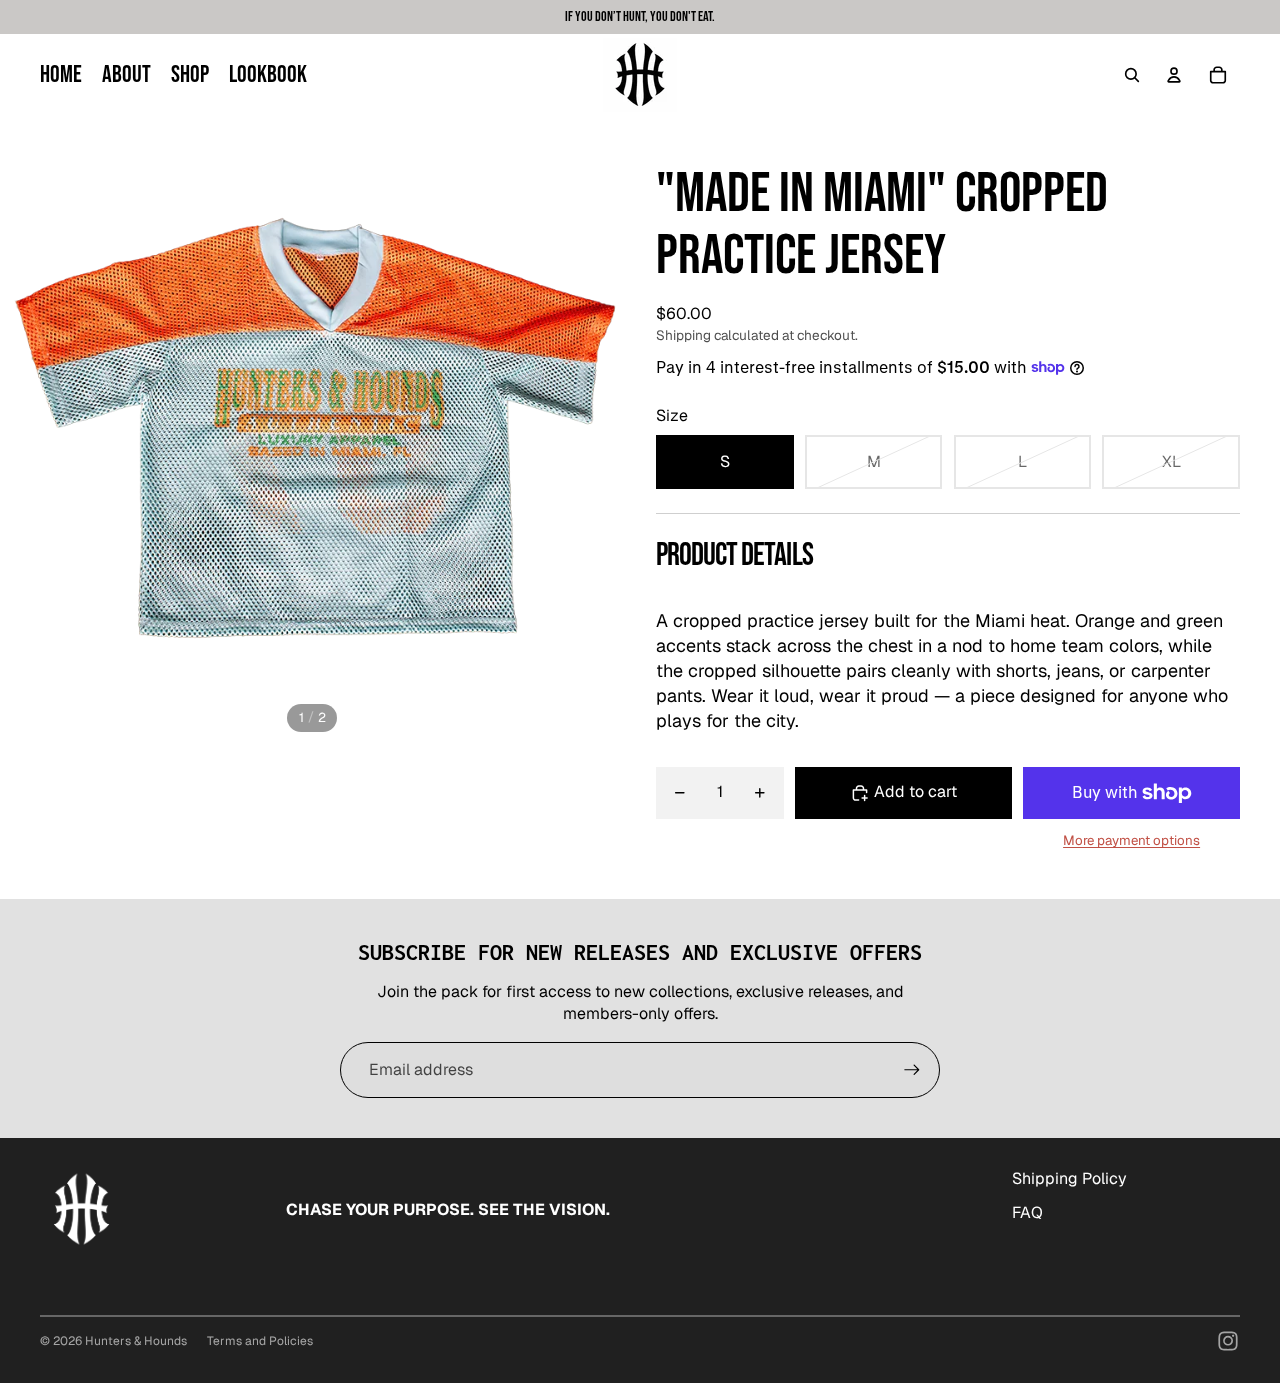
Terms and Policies (260, 1341)
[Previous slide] (16, 428)
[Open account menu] (1174, 75)
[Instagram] (1228, 1341)
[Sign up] (912, 1070)
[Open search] (1132, 75)
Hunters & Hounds (136, 1341)
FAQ (1027, 1212)
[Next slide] (607, 428)
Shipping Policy (1069, 1178)
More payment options (1131, 840)
